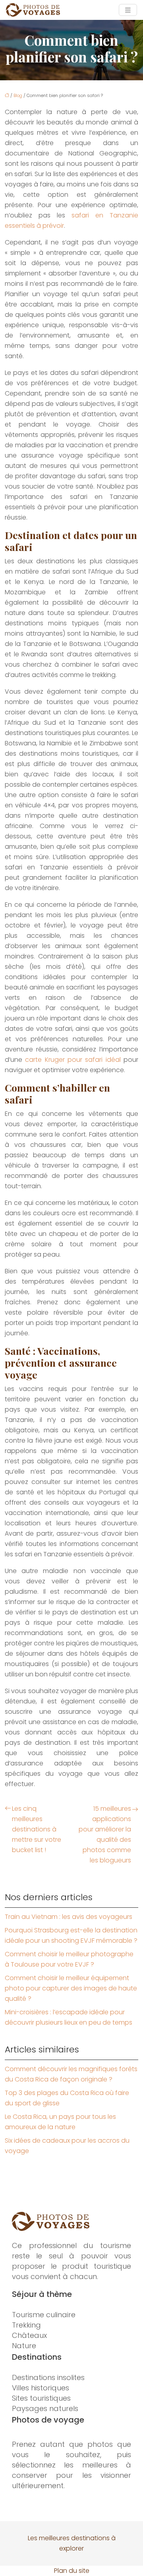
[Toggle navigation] (128, 10)
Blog (18, 95)
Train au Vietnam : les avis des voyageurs (69, 1917)
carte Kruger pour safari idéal (73, 1060)
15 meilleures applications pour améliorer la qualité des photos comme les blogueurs (105, 1834)
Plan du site (72, 2571)
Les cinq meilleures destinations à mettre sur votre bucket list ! (37, 1829)
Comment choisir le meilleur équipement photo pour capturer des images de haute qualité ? (71, 1988)
